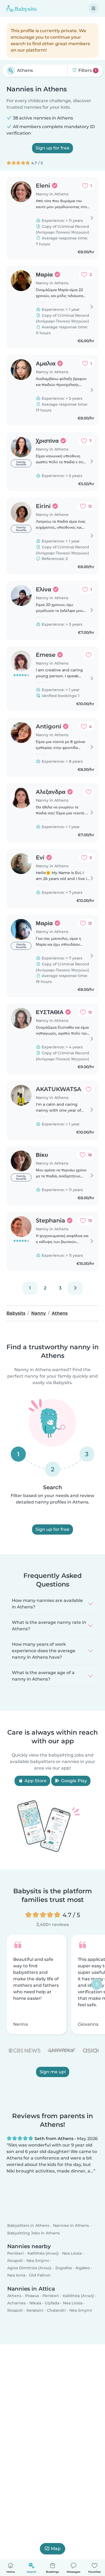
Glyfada (52, 2303)
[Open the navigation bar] (93, 8)
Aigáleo (83, 2268)
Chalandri (56, 2310)
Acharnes (16, 2303)
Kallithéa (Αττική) (43, 2253)
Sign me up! (53, 2072)
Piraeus (32, 2296)
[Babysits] (22, 8)
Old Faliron (40, 2275)
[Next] (75, 1288)
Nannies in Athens (71, 2226)
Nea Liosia (72, 2253)
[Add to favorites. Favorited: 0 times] (89, 655)
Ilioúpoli (15, 2261)
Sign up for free (52, 148)
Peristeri (15, 2253)
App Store (35, 1781)
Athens (14, 2296)
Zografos (64, 2268)
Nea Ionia (16, 2275)
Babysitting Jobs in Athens (34, 2233)
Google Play (73, 1781)
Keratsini (35, 2310)
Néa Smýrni (38, 2261)
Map (56, 2549)
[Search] (11, 71)
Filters (87, 70)
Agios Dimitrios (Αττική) (29, 2268)
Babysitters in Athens (28, 2226)
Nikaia (35, 2303)
